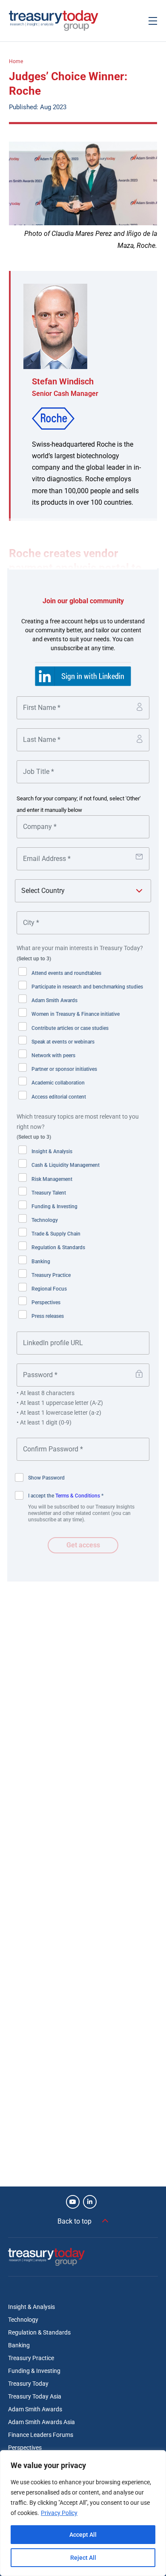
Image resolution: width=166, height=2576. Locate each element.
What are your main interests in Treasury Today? (80, 953)
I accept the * (66, 1496)
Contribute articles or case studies (70, 1028)
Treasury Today (28, 2384)
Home (16, 61)
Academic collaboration (58, 1083)
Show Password (46, 1478)
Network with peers (53, 1055)
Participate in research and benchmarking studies (87, 987)
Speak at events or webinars (63, 1042)
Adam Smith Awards (54, 1000)
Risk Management (52, 1179)
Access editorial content (59, 1097)
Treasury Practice (51, 1275)
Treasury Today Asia (35, 2396)
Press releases (48, 1316)
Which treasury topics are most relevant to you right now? (78, 1127)
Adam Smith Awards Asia (41, 2422)
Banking (41, 1262)
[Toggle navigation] (153, 21)
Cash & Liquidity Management (66, 1165)
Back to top (74, 2221)
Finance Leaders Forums (41, 2435)
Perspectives (46, 1303)
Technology (45, 1220)
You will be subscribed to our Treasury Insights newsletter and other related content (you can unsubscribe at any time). (81, 1513)
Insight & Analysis (52, 1151)
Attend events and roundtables (66, 973)
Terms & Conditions (78, 1496)
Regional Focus (49, 1289)
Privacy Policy (59, 2513)
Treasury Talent (49, 1193)
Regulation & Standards (58, 1247)
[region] (83, 2513)
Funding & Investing (54, 1207)
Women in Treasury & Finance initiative (76, 1014)
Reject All (83, 2558)
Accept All (83, 2535)
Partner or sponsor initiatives (64, 1069)
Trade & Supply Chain (56, 1234)
